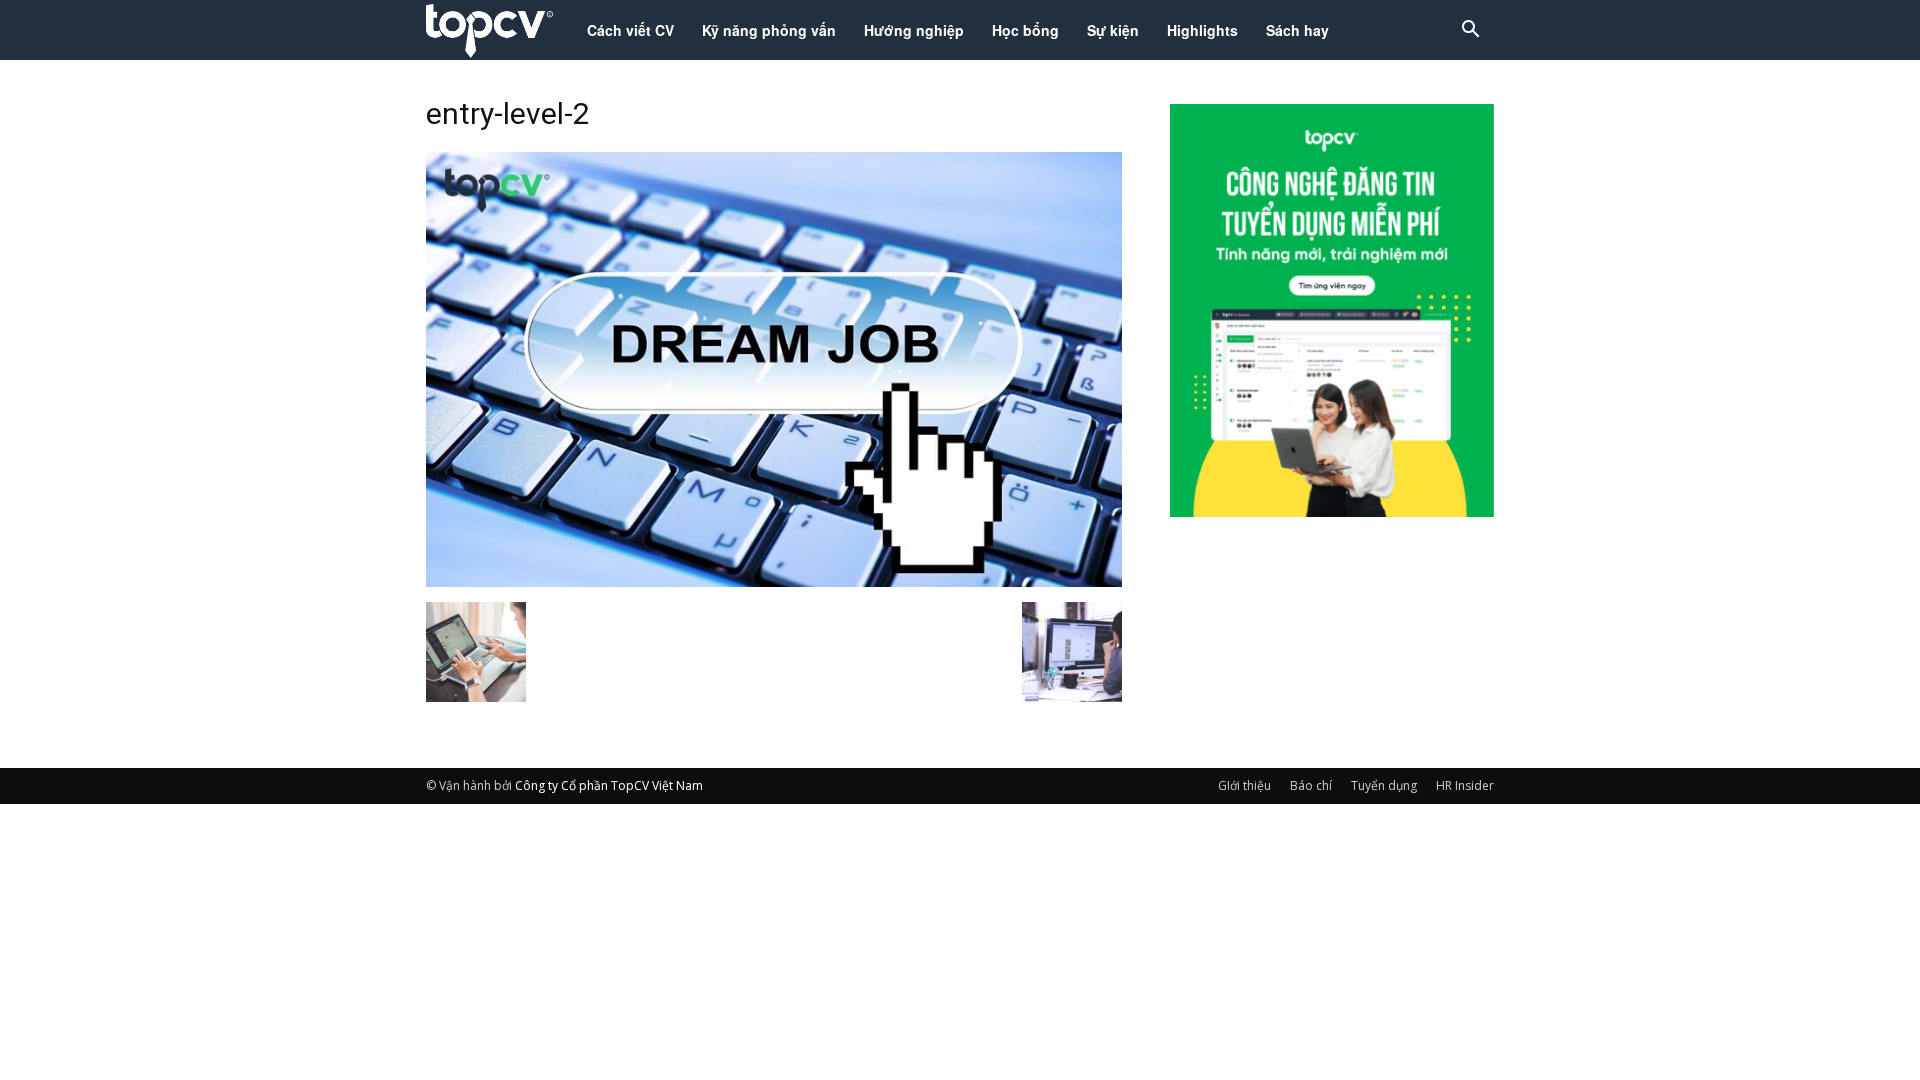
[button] (1470, 31)
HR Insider (1465, 785)
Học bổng (1025, 30)
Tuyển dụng (1384, 785)
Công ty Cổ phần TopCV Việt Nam (609, 785)
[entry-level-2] (774, 581)
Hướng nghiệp (914, 30)
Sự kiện (1113, 30)
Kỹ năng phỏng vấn (769, 30)
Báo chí (1311, 785)
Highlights (1202, 30)
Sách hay (1297, 30)
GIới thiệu (1244, 785)
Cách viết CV (630, 30)
